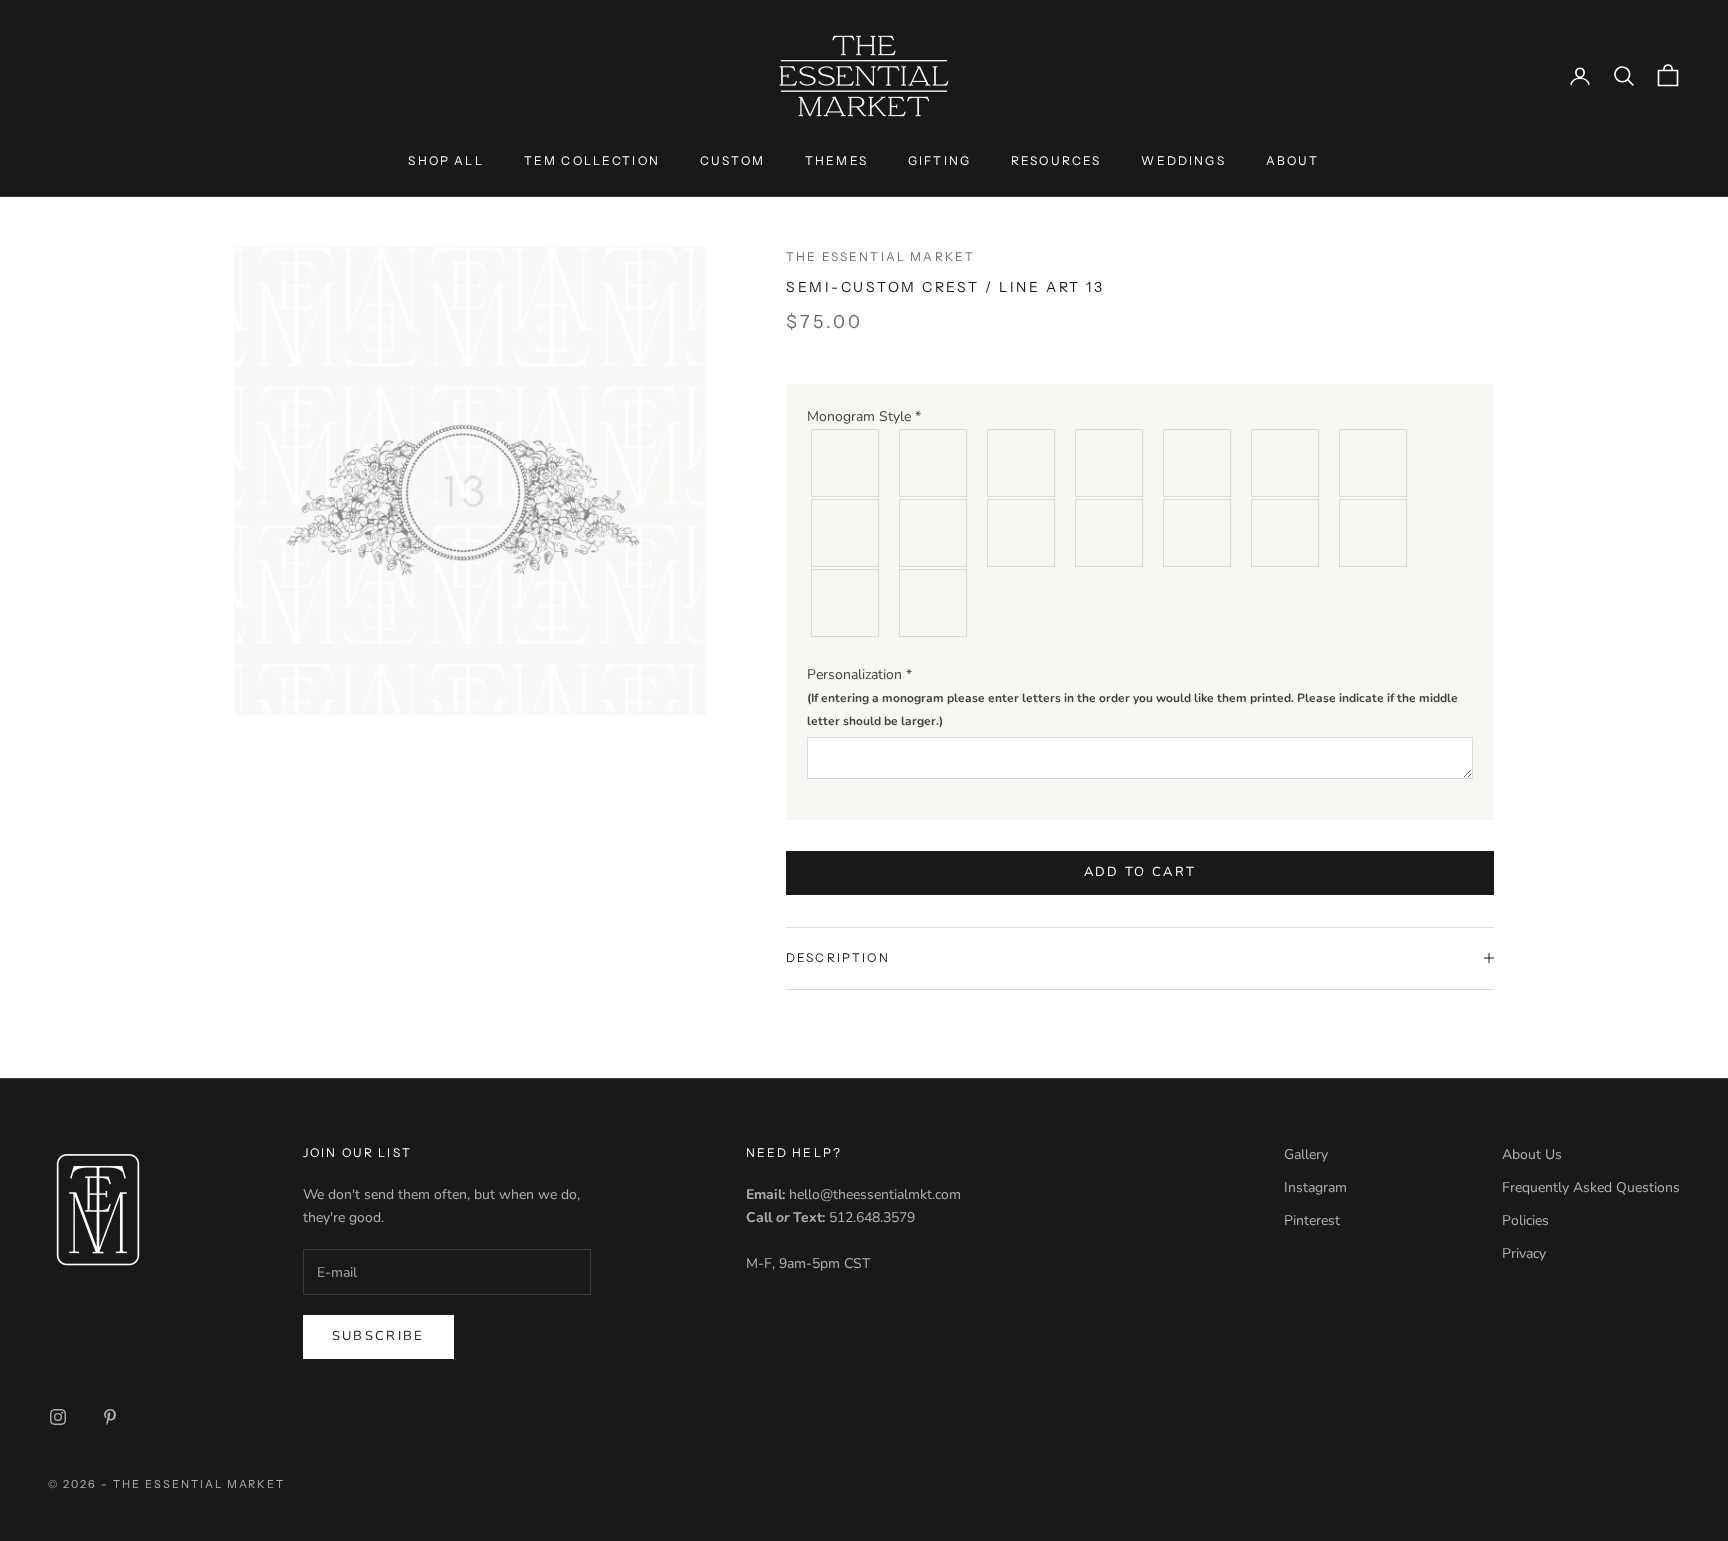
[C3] (1022, 463)
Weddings (1183, 160)
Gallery (1306, 1154)
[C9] (934, 533)
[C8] (846, 533)
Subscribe (378, 1336)
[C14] (1374, 533)
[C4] (1110, 463)
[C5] (1198, 463)
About (1293, 160)
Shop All (445, 160)
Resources (1056, 160)
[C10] (1022, 533)
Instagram (1315, 1187)
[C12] (1198, 533)
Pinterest (1312, 1220)
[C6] (1286, 463)
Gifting (939, 160)
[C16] (934, 603)
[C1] (846, 463)
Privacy (1524, 1253)
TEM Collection (592, 160)
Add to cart (1140, 872)
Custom (732, 160)
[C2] (934, 463)
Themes (836, 160)
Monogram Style (864, 416)
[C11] (1110, 533)
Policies (1525, 1220)
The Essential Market (880, 256)
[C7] (1374, 463)
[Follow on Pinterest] (110, 1417)
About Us (1532, 1154)
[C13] (1286, 533)
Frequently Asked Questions (1591, 1187)
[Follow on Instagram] (58, 1417)
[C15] (846, 603)
